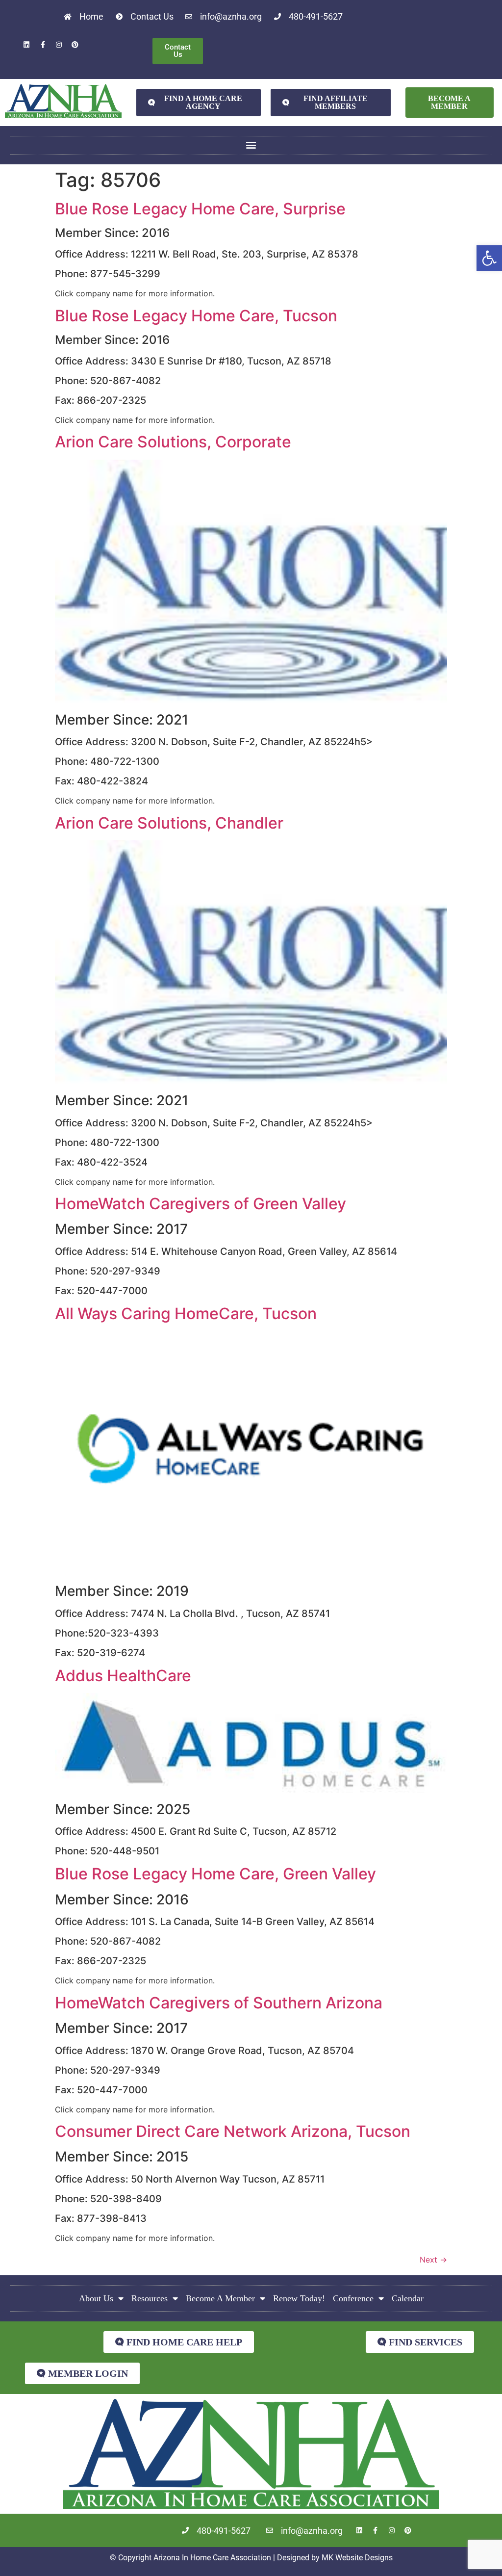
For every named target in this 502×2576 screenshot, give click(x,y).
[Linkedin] (26, 45)
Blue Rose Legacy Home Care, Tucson (196, 316)
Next (433, 2260)
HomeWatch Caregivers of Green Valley (201, 1204)
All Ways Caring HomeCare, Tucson (186, 1314)
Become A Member (220, 2298)
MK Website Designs (357, 2558)
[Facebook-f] (43, 45)
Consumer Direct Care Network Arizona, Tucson (233, 2131)
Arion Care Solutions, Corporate (173, 442)
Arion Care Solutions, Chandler (169, 823)
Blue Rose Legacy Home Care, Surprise (200, 209)
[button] (489, 258)
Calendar (408, 2298)
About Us (96, 2298)
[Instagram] (59, 45)
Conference (353, 2298)
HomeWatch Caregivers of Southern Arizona (219, 2003)
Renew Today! (299, 2298)
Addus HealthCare (123, 1676)
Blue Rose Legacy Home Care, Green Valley (215, 1874)
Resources (150, 2298)
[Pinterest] (75, 45)
